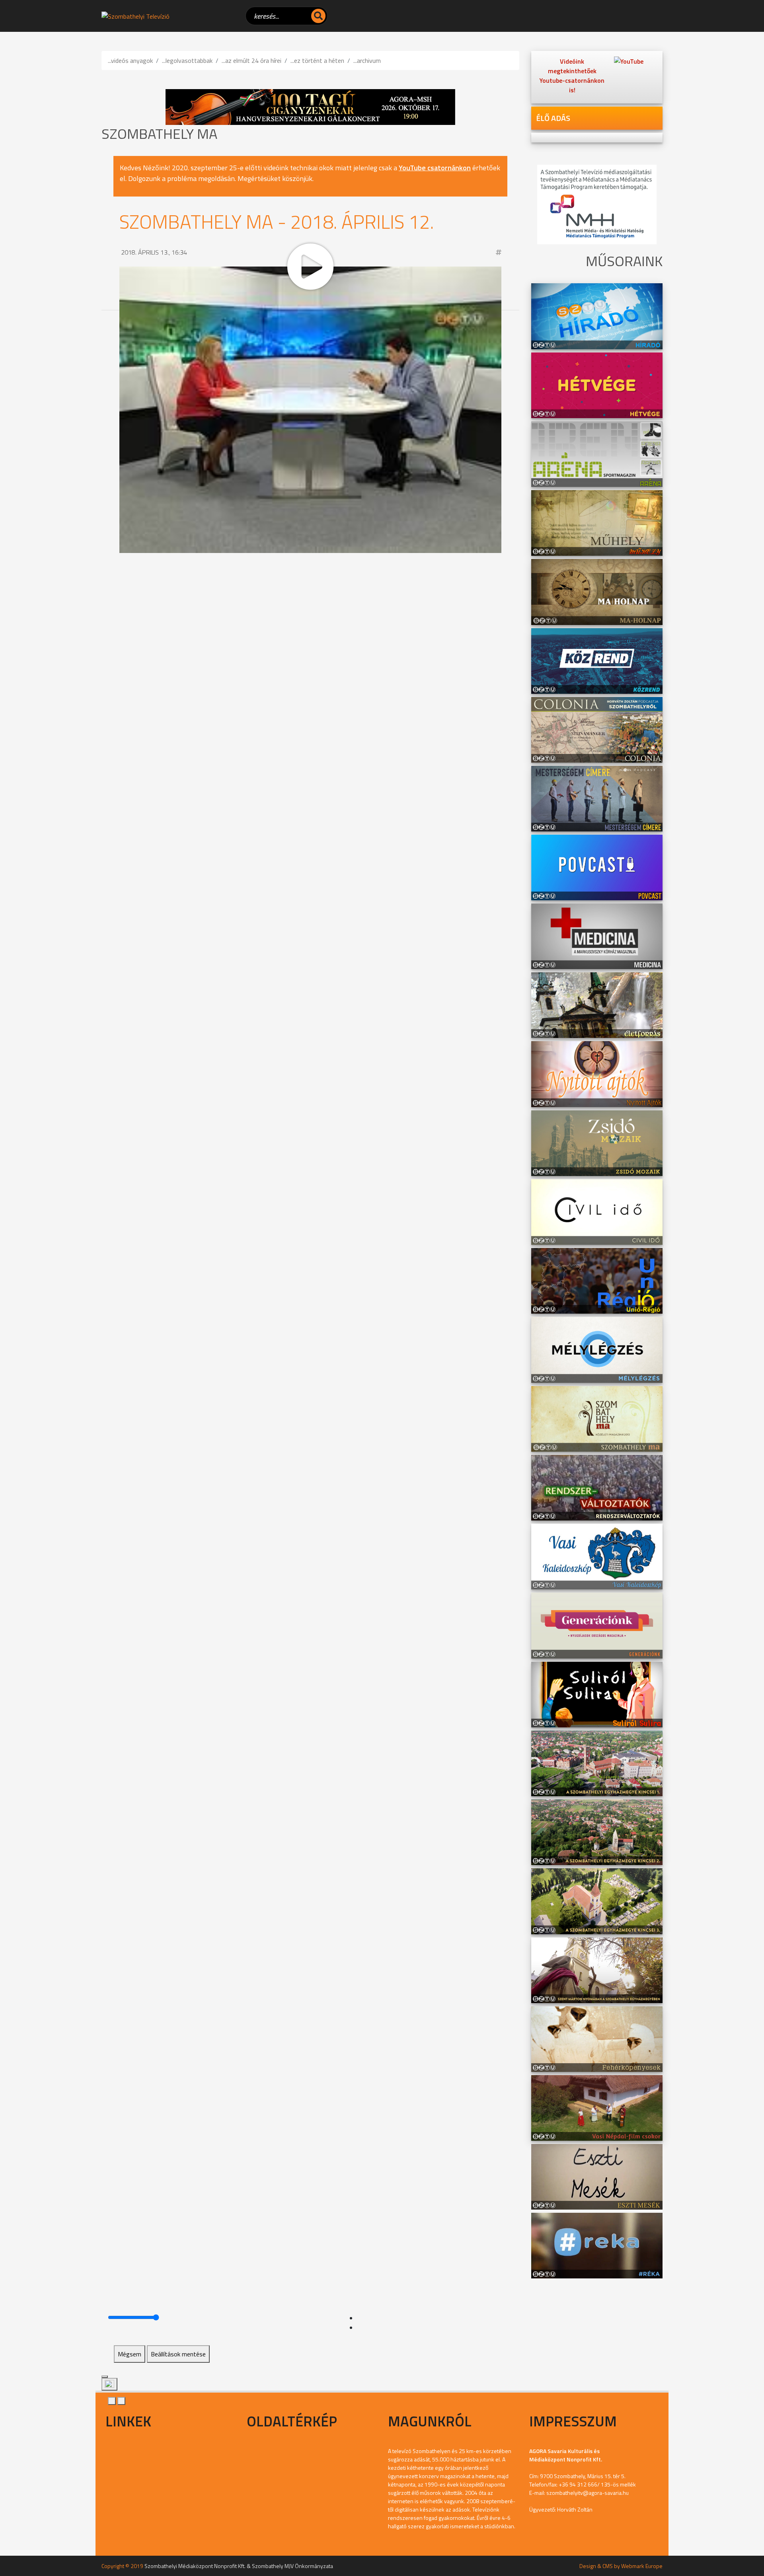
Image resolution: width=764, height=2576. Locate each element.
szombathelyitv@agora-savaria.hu (588, 2493)
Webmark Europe (642, 2566)
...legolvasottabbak (187, 60)
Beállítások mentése (178, 2354)
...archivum (367, 60)
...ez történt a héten (317, 60)
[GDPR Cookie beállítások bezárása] (105, 2377)
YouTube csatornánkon (435, 168)
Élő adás (553, 118)
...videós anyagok (130, 60)
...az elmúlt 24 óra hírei (251, 60)
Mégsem (130, 2354)
